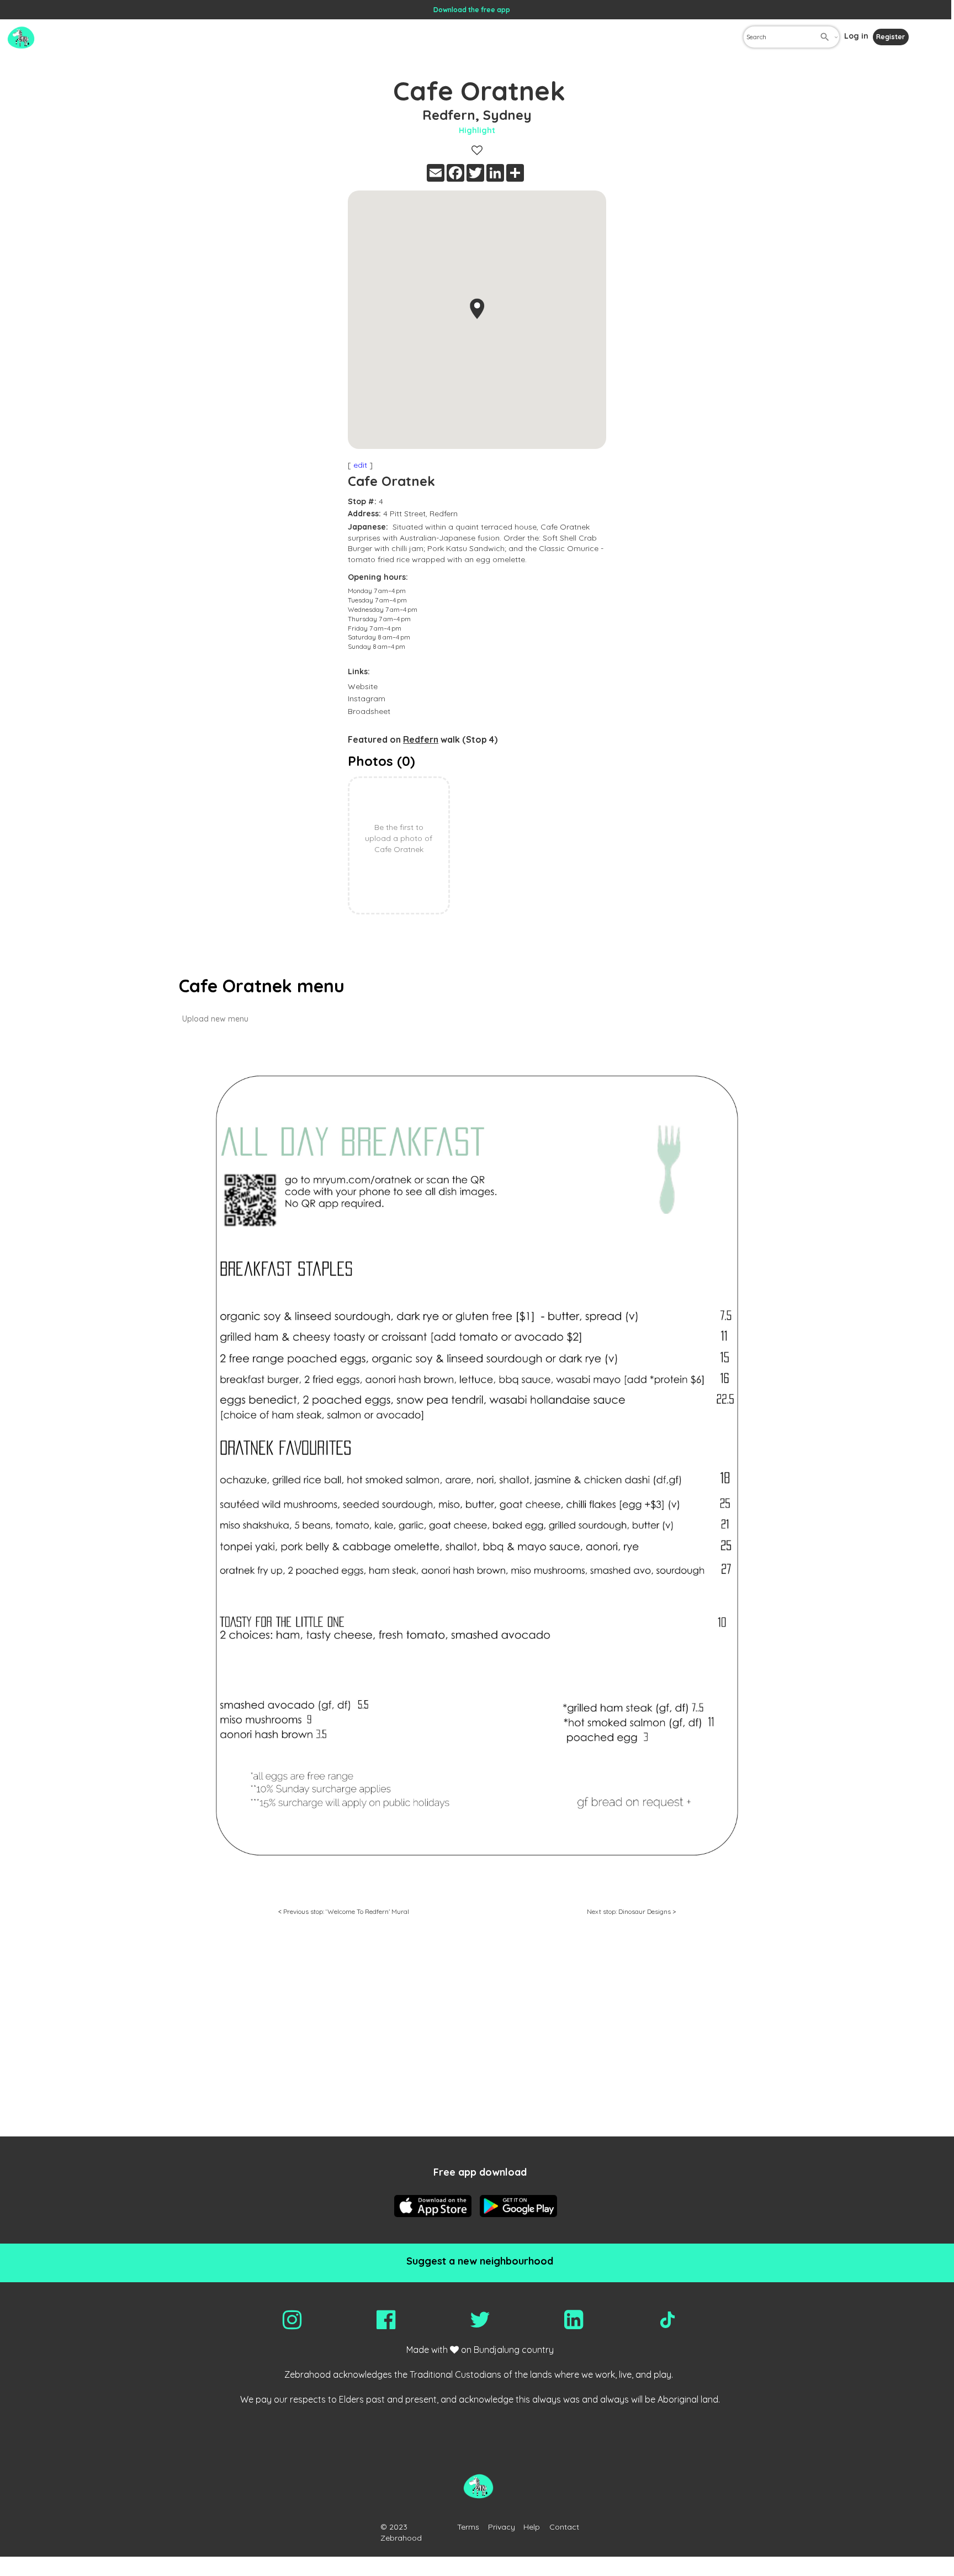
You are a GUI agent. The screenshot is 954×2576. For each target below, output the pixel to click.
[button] (477, 309)
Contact (564, 2527)
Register (891, 37)
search (825, 37)
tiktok (667, 2320)
